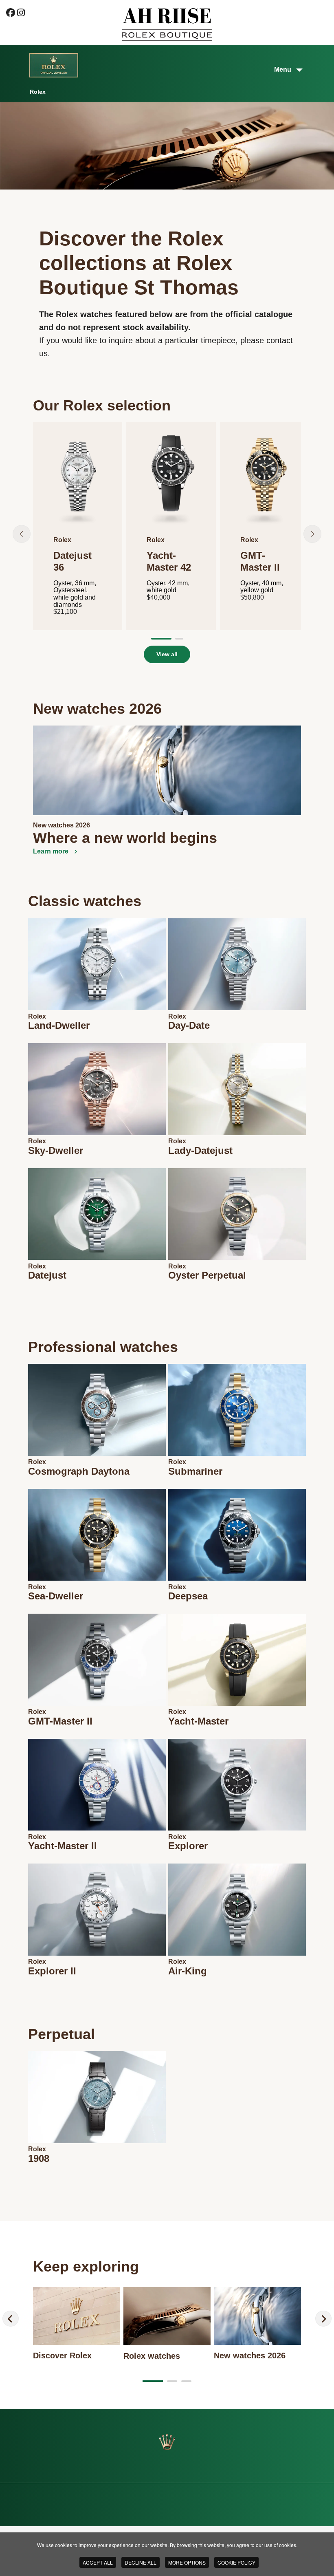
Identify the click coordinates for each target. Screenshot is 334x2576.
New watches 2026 (62, 825)
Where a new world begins (125, 838)
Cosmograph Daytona (79, 1471)
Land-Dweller (59, 1025)
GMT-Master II (60, 1721)
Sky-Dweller (56, 1150)
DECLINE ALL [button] (141, 2562)
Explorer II (52, 1971)
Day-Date (189, 1025)
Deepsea (188, 1596)
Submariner (195, 1471)
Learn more (52, 851)
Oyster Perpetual (207, 1275)
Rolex (37, 1016)
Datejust (47, 1275)
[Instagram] (21, 14)
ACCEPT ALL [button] (98, 2562)
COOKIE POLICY (236, 2562)
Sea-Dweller (56, 1596)
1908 (39, 2158)
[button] (22, 534)
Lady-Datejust (200, 1150)
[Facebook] (11, 14)
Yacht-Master (198, 1721)
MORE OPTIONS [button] (187, 2562)
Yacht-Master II (63, 1846)
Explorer (188, 1846)
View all (167, 654)
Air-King (188, 1971)
